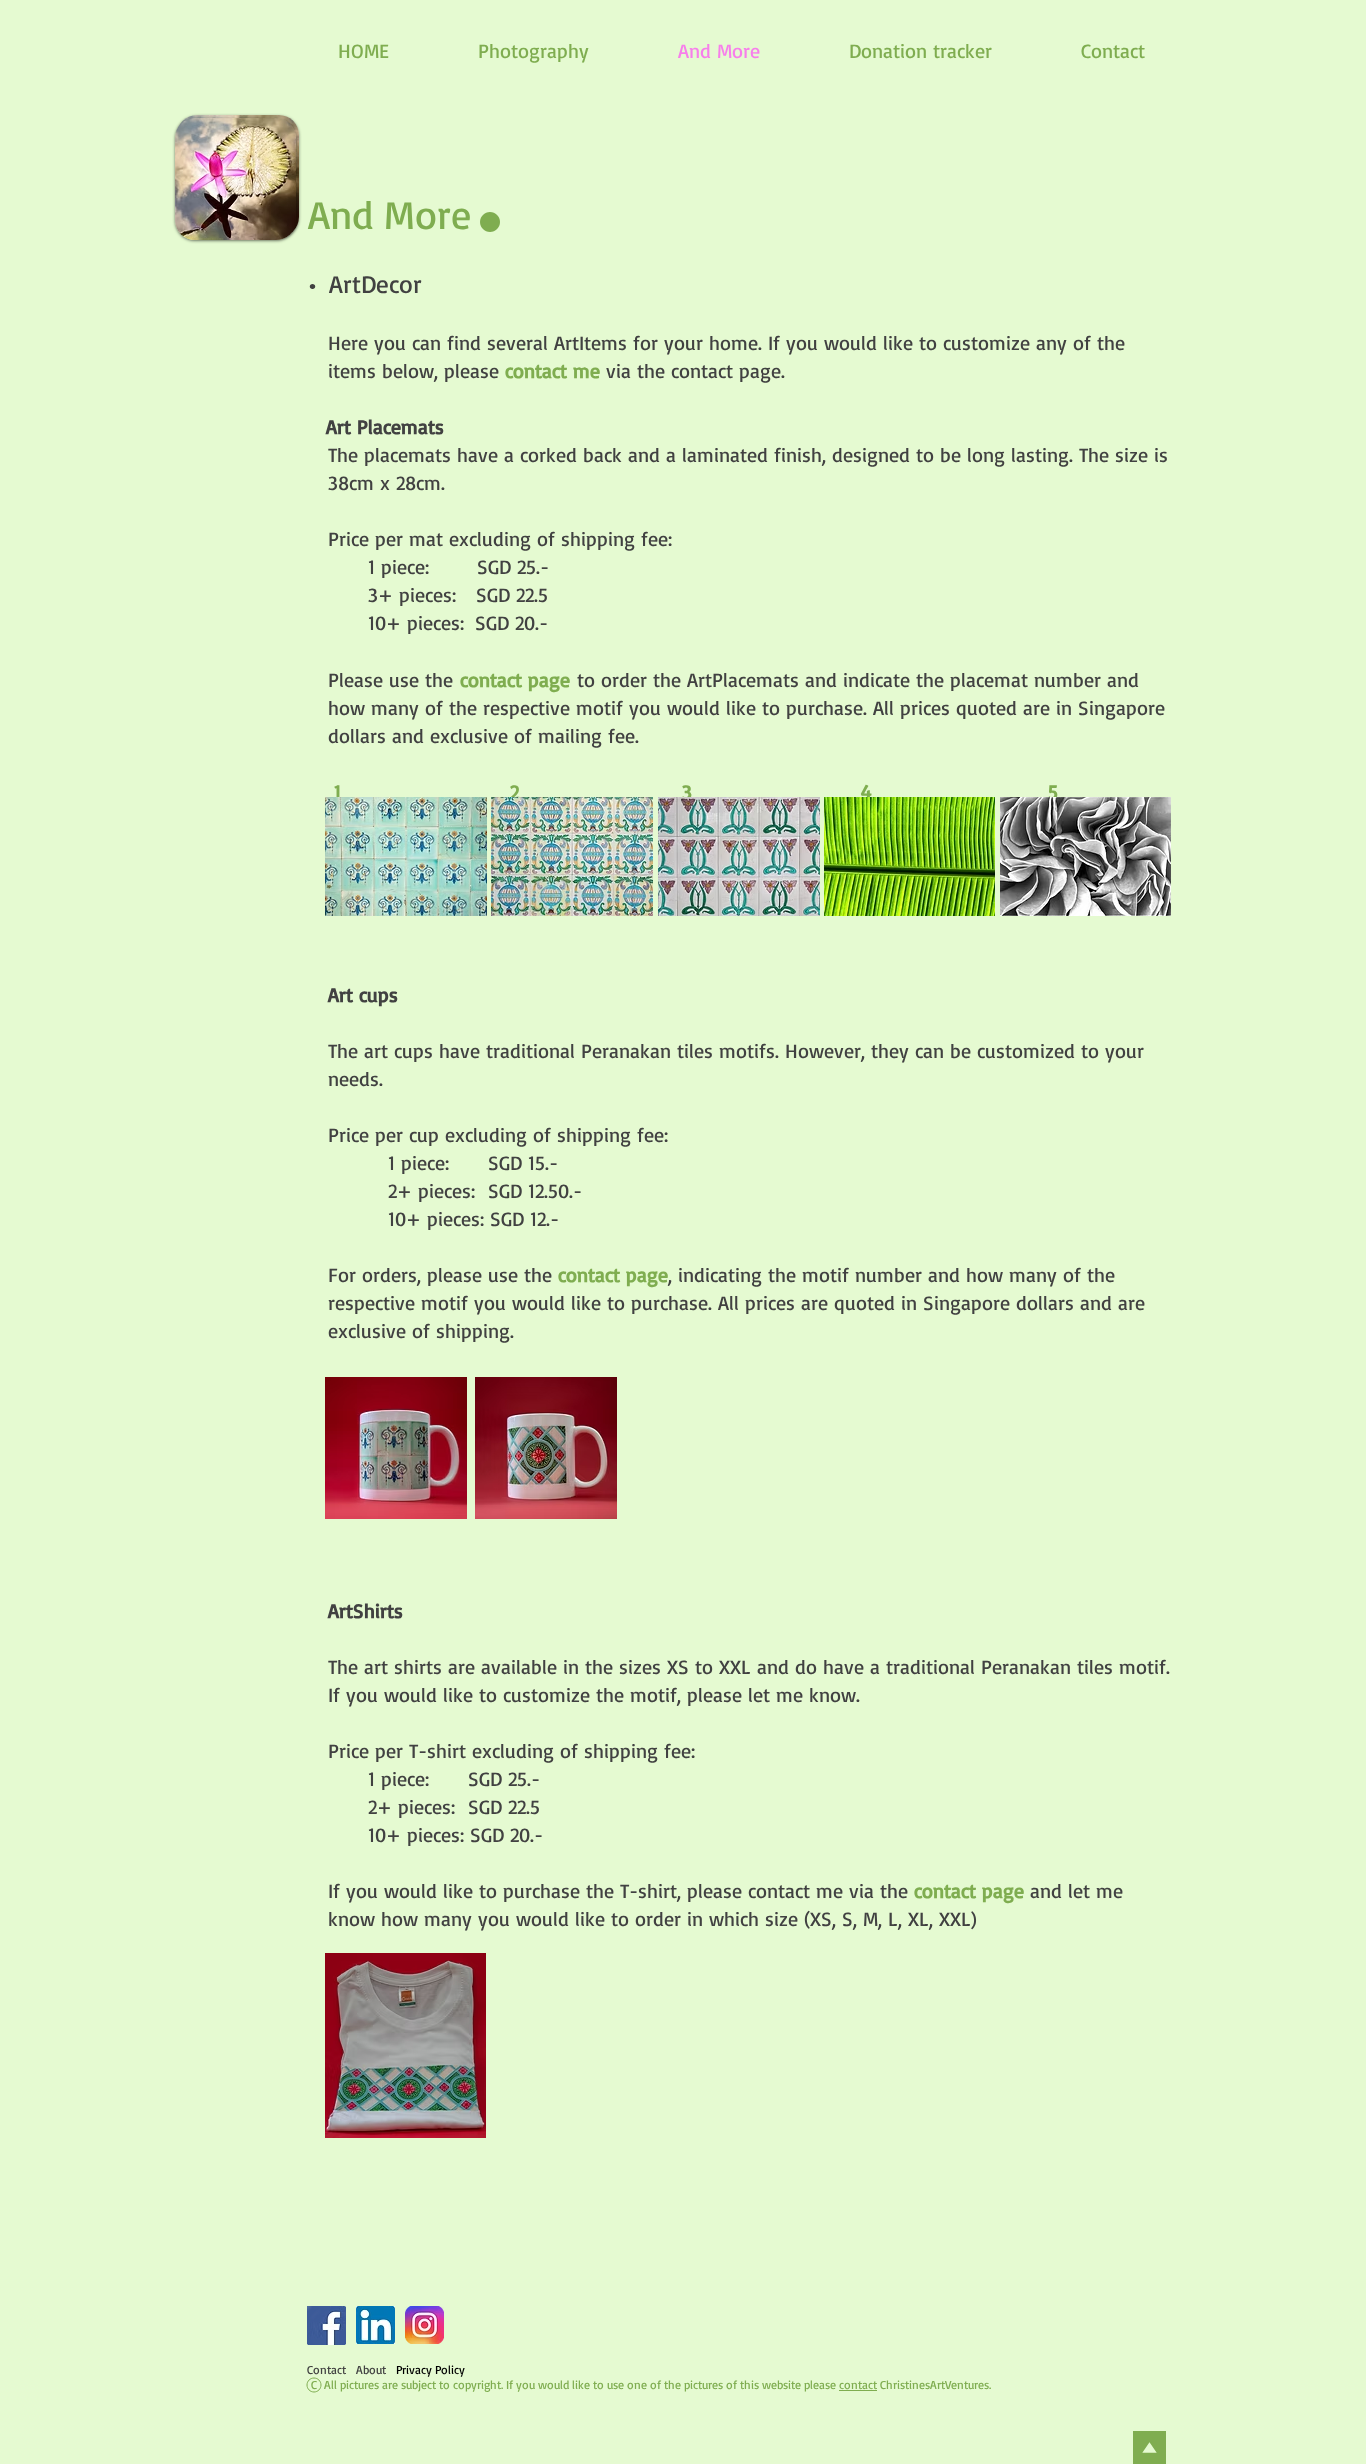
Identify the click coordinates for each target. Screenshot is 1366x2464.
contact (858, 2384)
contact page (613, 1274)
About (371, 2369)
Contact (326, 2369)
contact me (552, 370)
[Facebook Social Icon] (326, 2325)
